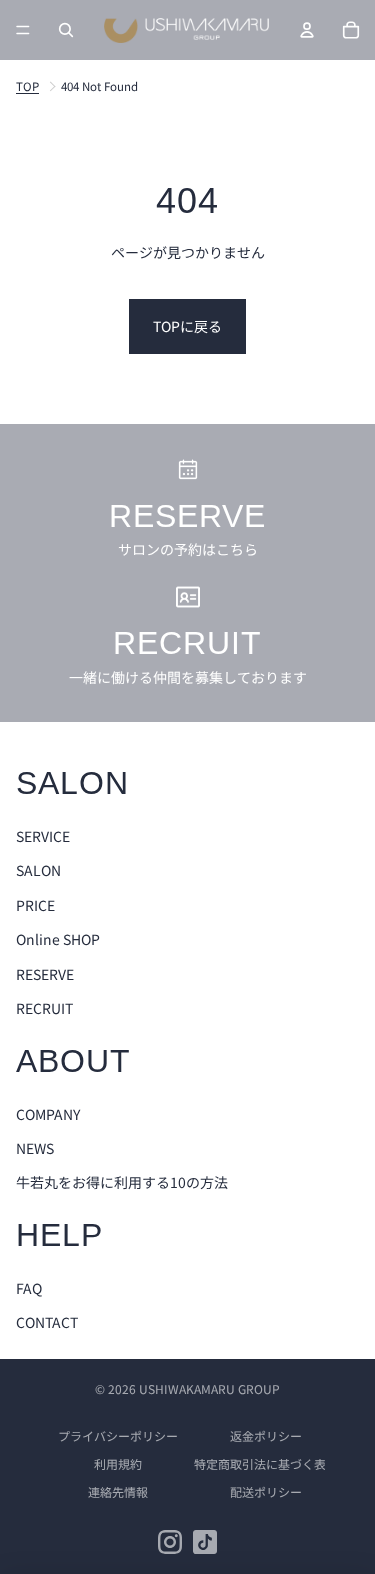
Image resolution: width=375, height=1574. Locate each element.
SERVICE (43, 836)
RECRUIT (44, 1008)
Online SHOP (58, 939)
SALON (38, 870)
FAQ (29, 1288)
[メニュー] (23, 30)
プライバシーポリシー (118, 1435)
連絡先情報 (118, 1491)
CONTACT (47, 1322)
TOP (27, 87)
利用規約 (118, 1463)
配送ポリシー (266, 1491)
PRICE (35, 905)
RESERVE (45, 974)
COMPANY (48, 1114)
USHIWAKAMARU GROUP (209, 1388)
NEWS (35, 1148)
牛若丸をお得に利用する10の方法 (122, 1182)
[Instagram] (170, 1542)
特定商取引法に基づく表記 (266, 1463)
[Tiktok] (205, 1542)
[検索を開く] (66, 30)
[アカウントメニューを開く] (307, 30)
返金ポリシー (266, 1435)
